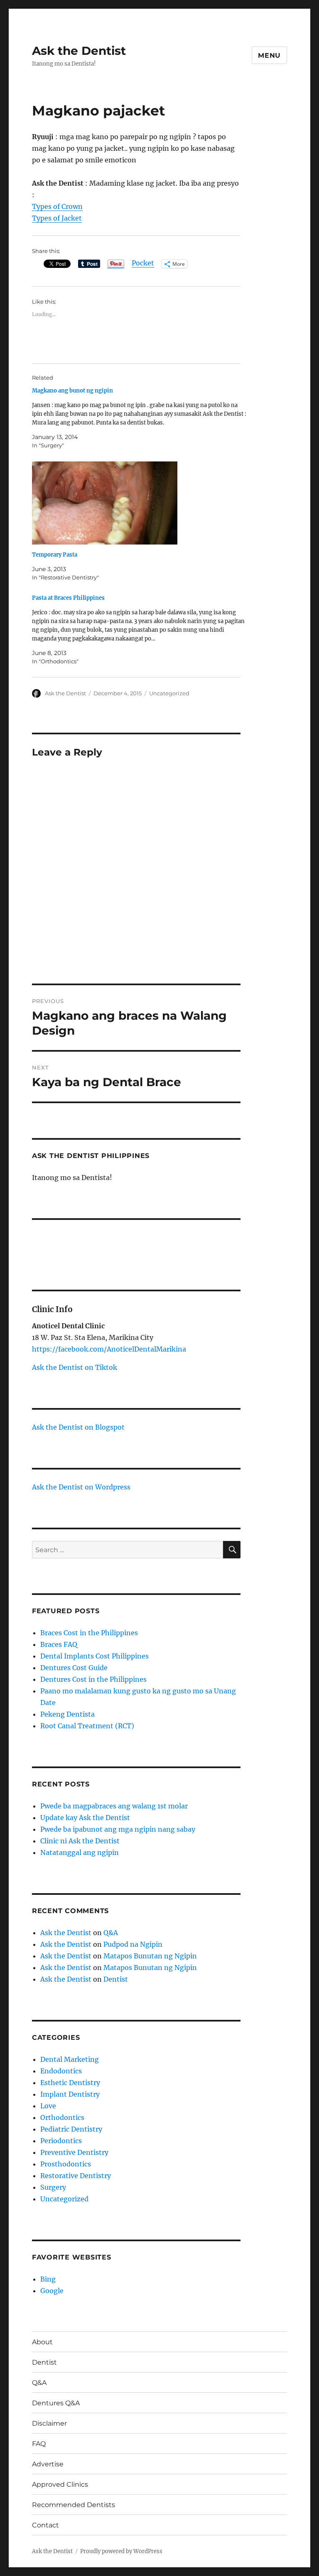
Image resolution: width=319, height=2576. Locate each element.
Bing (48, 2279)
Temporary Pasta (55, 555)
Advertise (48, 2464)
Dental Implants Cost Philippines (94, 1656)
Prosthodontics (66, 2164)
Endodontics (61, 2071)
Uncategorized (169, 693)
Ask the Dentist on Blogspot (78, 1427)
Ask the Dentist (79, 51)
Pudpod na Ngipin (133, 1944)
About (42, 2342)
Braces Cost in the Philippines (89, 1633)
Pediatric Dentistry (71, 2129)
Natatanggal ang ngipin (80, 1852)
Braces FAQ (59, 1644)
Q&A (111, 1933)
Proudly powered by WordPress (121, 2551)
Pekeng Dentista (67, 1714)
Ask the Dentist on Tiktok (75, 1367)
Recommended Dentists (74, 2505)
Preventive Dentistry (74, 2152)
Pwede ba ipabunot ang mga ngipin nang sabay (118, 1829)
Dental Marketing (70, 2059)
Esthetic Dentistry (70, 2083)
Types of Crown (57, 206)
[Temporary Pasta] (141, 503)
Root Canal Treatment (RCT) (87, 1726)
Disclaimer (49, 2423)
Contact (45, 2525)
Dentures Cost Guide (74, 1668)
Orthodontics (62, 2117)
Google (52, 2291)
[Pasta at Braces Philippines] (141, 630)
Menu (269, 55)
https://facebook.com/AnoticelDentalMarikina (109, 1349)
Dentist (116, 1979)
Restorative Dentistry (76, 2176)
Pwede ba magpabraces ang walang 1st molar (114, 1806)
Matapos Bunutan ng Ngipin (150, 1956)
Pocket (143, 263)
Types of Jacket (57, 218)
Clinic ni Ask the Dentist (80, 1841)
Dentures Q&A (56, 2403)
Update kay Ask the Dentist (85, 1818)
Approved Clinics (60, 2484)
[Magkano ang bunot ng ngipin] (141, 418)
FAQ (39, 2444)
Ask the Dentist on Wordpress (81, 1487)
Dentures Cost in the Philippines (93, 1679)
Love (48, 2106)
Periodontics (61, 2141)
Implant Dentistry (70, 2094)
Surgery (53, 2187)
